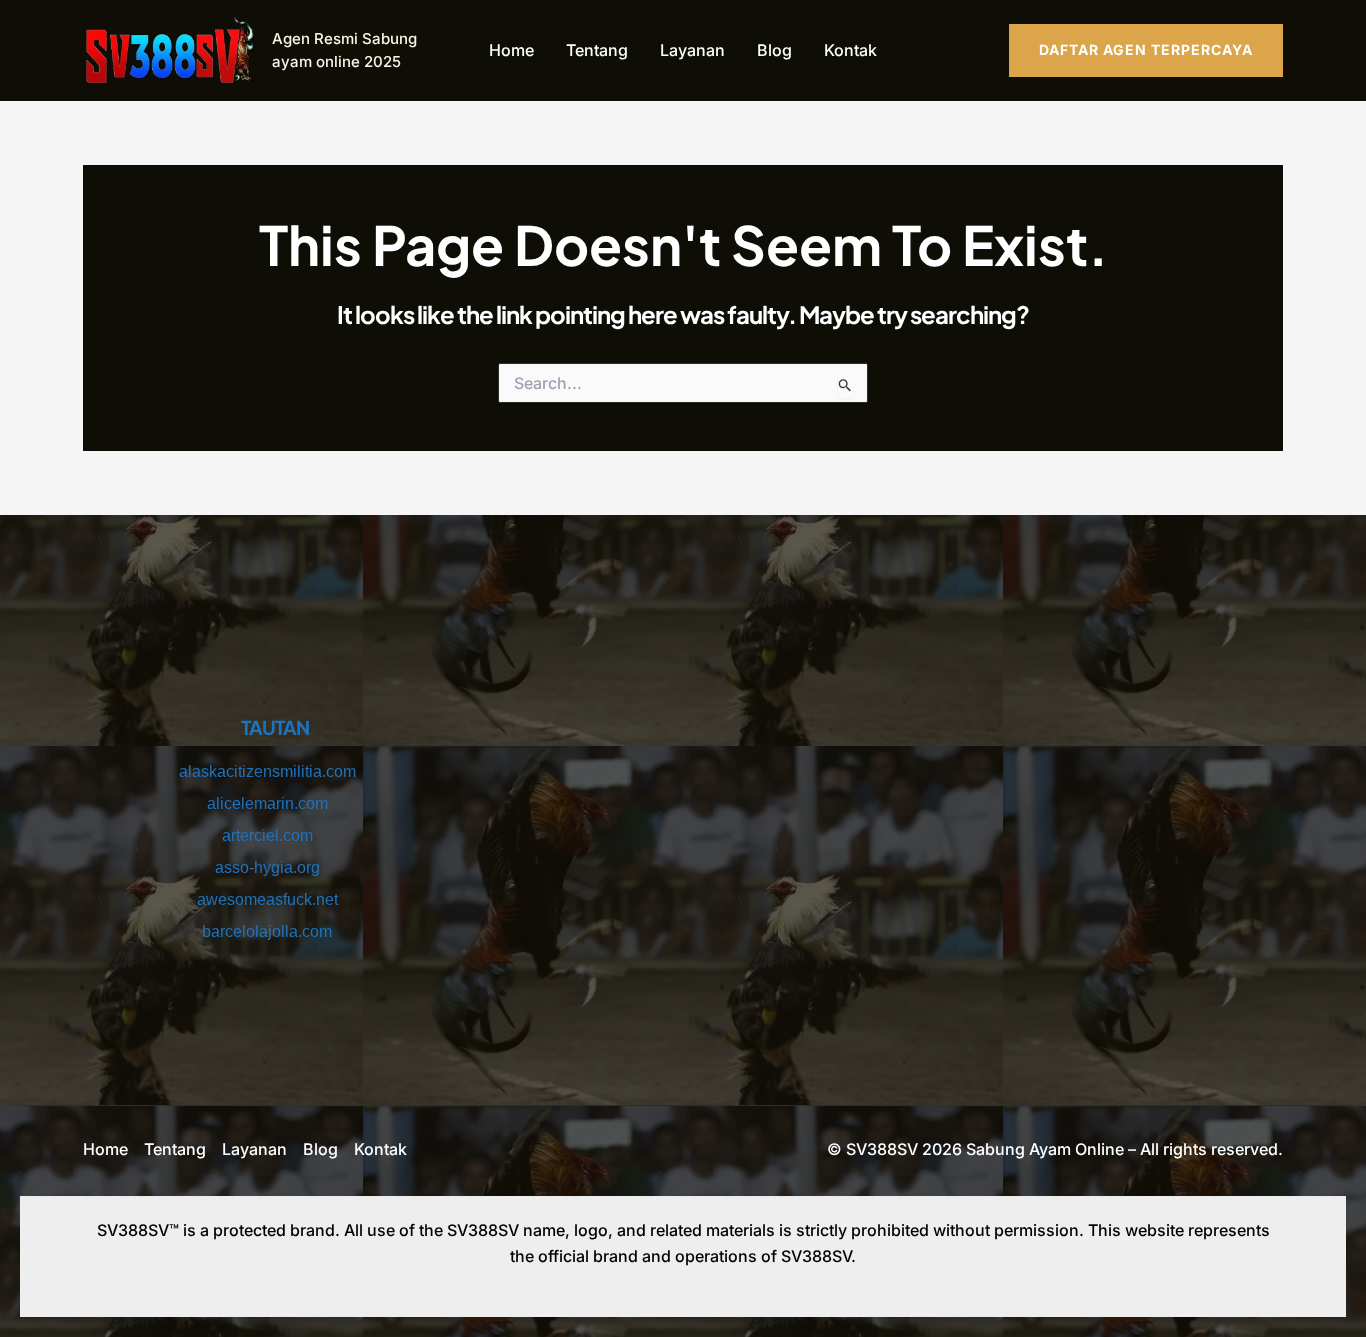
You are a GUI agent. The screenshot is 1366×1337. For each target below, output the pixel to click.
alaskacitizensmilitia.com (267, 771)
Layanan (692, 50)
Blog (774, 50)
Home (511, 50)
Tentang (597, 50)
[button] (1146, 50)
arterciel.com (267, 835)
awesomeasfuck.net (267, 899)
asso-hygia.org (267, 867)
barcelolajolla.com (267, 931)
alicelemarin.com (267, 803)
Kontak (850, 50)
